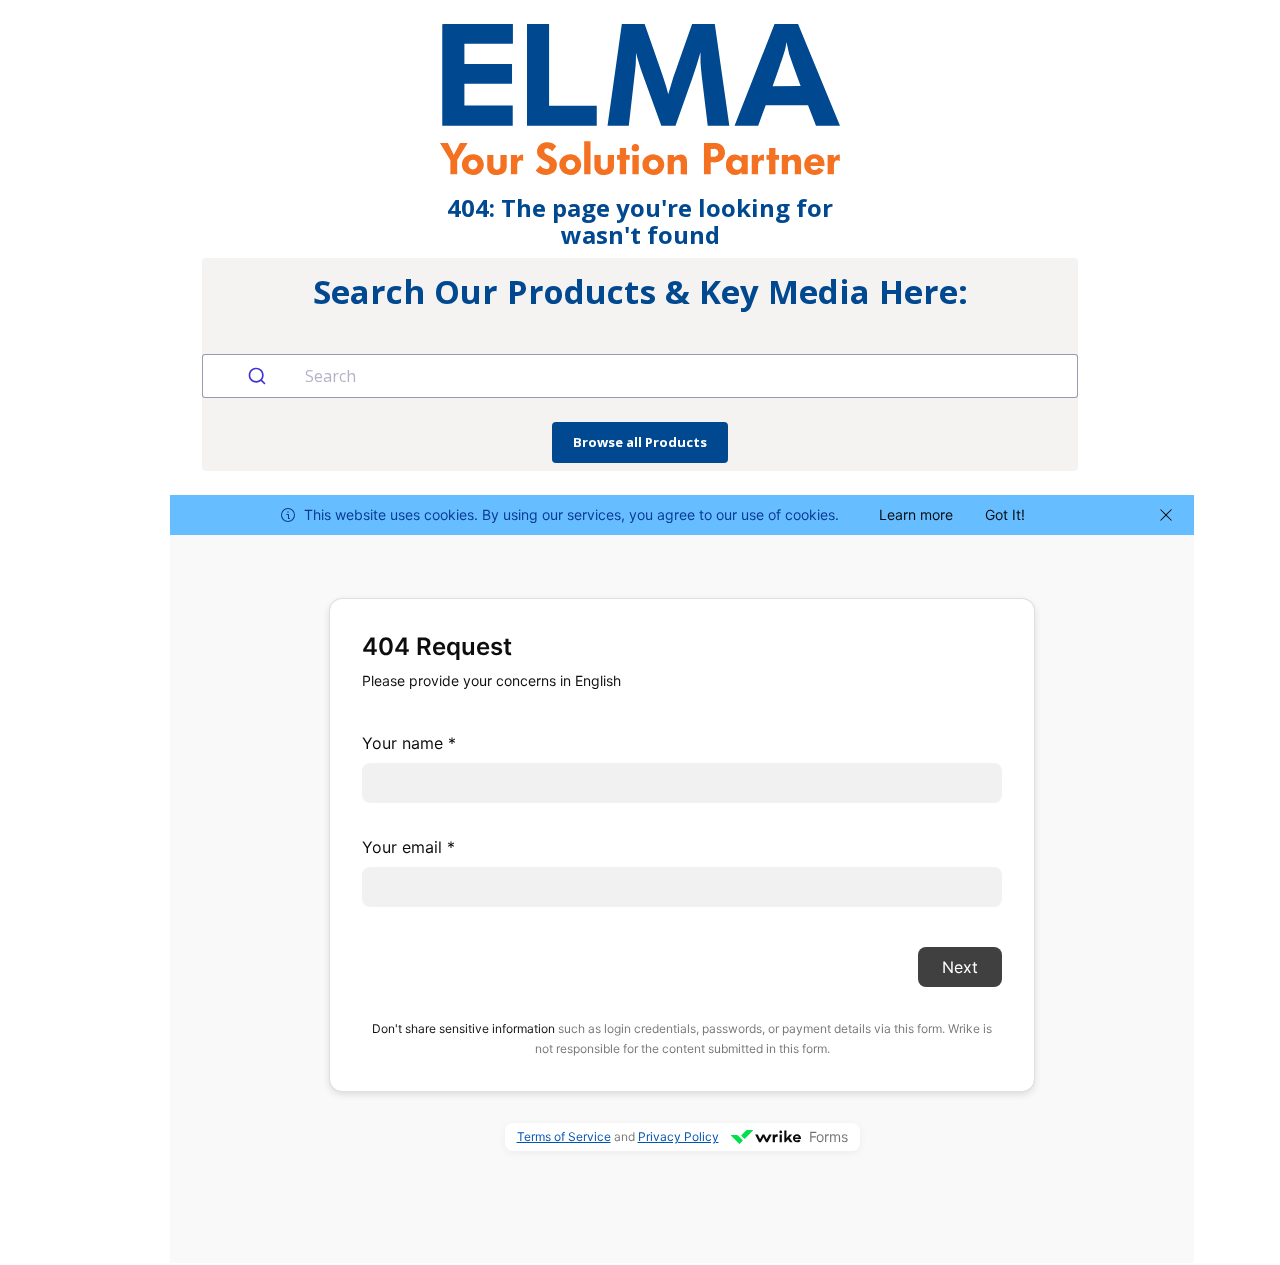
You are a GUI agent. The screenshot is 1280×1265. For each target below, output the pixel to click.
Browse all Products (640, 442)
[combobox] (640, 376)
